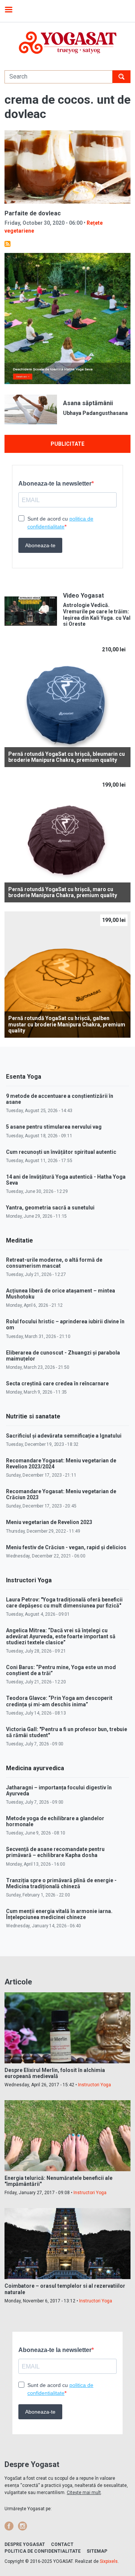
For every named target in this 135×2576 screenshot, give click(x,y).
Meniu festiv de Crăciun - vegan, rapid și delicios (66, 1547)
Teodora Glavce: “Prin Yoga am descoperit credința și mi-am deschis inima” (59, 1701)
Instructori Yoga (94, 2085)
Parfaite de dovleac (33, 213)
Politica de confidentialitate (43, 2551)
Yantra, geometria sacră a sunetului (50, 1208)
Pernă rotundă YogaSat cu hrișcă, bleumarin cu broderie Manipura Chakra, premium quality (67, 757)
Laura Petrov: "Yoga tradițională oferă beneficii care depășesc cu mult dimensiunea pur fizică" (64, 1603)
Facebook (9, 2526)
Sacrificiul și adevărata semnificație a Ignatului (64, 1436)
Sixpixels (109, 2561)
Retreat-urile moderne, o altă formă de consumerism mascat (54, 1263)
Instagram (22, 2526)
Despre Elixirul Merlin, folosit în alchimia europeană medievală (55, 2073)
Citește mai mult (84, 2493)
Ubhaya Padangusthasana (95, 413)
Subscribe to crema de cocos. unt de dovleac (7, 244)
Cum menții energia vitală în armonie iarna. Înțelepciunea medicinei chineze (59, 1914)
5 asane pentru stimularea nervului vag (54, 1127)
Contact (62, 2544)
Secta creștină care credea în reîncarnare (57, 1383)
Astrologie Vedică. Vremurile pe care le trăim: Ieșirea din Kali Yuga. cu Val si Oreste (97, 614)
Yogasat (67, 43)
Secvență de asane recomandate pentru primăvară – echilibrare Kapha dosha (55, 1852)
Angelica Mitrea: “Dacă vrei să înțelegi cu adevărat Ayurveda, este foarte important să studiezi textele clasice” (61, 1636)
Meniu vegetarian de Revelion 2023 (49, 1522)
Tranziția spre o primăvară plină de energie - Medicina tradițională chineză (61, 1883)
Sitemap (97, 2551)
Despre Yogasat (25, 2544)
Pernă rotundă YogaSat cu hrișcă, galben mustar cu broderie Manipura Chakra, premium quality (67, 1025)
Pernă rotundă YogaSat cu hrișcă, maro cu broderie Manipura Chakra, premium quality (63, 892)
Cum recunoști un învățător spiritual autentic (61, 1152)
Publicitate (67, 444)
